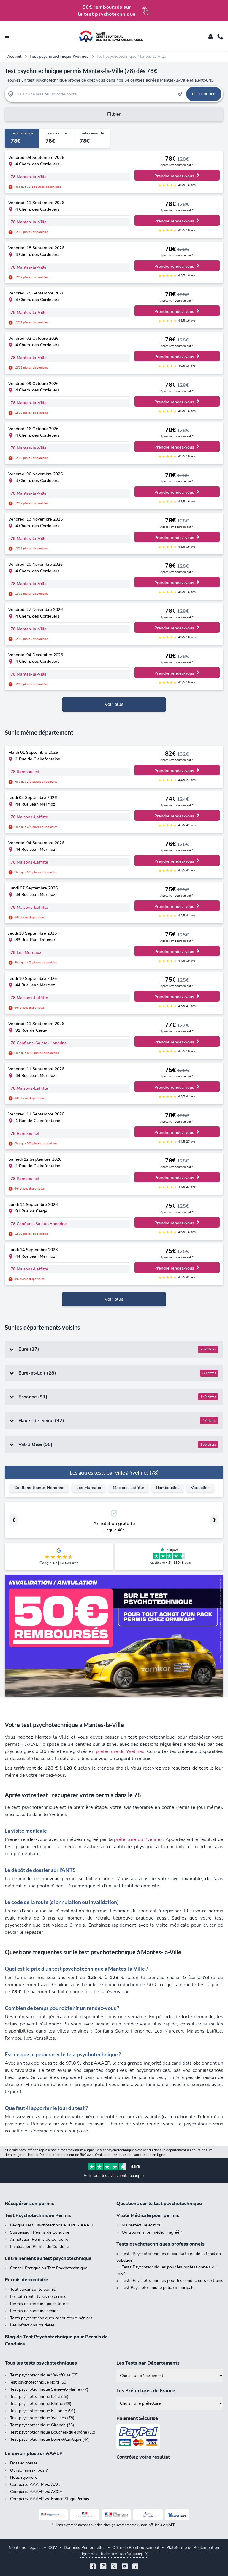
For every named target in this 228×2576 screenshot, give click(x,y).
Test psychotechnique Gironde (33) (42, 2425)
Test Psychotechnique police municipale (158, 2288)
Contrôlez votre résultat (143, 2457)
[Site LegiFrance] (53, 2515)
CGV (53, 2548)
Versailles (200, 1488)
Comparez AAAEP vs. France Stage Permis (50, 2499)
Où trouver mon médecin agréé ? (152, 2232)
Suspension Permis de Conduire (40, 2232)
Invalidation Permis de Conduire (39, 2247)
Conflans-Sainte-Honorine (39, 1488)
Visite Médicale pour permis (148, 2215)
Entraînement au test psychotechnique (48, 2258)
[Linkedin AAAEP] (135, 2567)
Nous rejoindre (24, 2477)
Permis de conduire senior (34, 2311)
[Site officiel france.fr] (148, 2515)
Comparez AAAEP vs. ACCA (36, 2492)
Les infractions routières (32, 2325)
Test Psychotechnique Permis (38, 2215)
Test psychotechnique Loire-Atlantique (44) (50, 2439)
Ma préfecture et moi (141, 2225)
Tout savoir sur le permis (33, 2289)
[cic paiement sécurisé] (170, 2437)
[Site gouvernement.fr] (85, 2515)
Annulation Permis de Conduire (39, 2239)
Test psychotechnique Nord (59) (38, 2382)
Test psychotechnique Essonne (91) (43, 2411)
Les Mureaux (89, 1488)
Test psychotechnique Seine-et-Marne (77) (49, 2389)
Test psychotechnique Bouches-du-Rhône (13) (53, 2432)
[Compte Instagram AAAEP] (103, 2567)
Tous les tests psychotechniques (41, 2363)
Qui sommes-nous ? (29, 2470)
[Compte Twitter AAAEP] (114, 2567)
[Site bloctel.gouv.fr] (177, 2515)
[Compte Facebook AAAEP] (93, 2567)
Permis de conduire (26, 2280)
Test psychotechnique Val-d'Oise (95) (44, 2375)
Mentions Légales (25, 2548)
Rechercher (204, 94)
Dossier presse (24, 2463)
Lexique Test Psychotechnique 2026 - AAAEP (52, 2225)
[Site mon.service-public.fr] (117, 2515)
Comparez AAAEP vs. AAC (35, 2485)
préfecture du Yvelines (120, 1751)
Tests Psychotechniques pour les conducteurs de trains (172, 2280)
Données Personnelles (85, 2548)
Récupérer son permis (29, 2204)
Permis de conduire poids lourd (39, 2304)
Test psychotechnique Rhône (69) (41, 2404)
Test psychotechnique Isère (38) (39, 2396)
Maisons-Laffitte (129, 1488)
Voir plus (114, 704)
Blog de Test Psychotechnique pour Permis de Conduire (56, 2340)
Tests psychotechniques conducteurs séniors (51, 2318)
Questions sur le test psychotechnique (159, 2204)
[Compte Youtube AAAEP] (125, 2567)
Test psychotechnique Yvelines (59, 56)
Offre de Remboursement (136, 2548)
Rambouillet (168, 1488)
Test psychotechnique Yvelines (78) (42, 2418)
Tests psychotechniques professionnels (160, 2244)
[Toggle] (210, 36)
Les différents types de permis (38, 2297)
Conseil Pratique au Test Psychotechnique (49, 2268)
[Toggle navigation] (7, 36)
